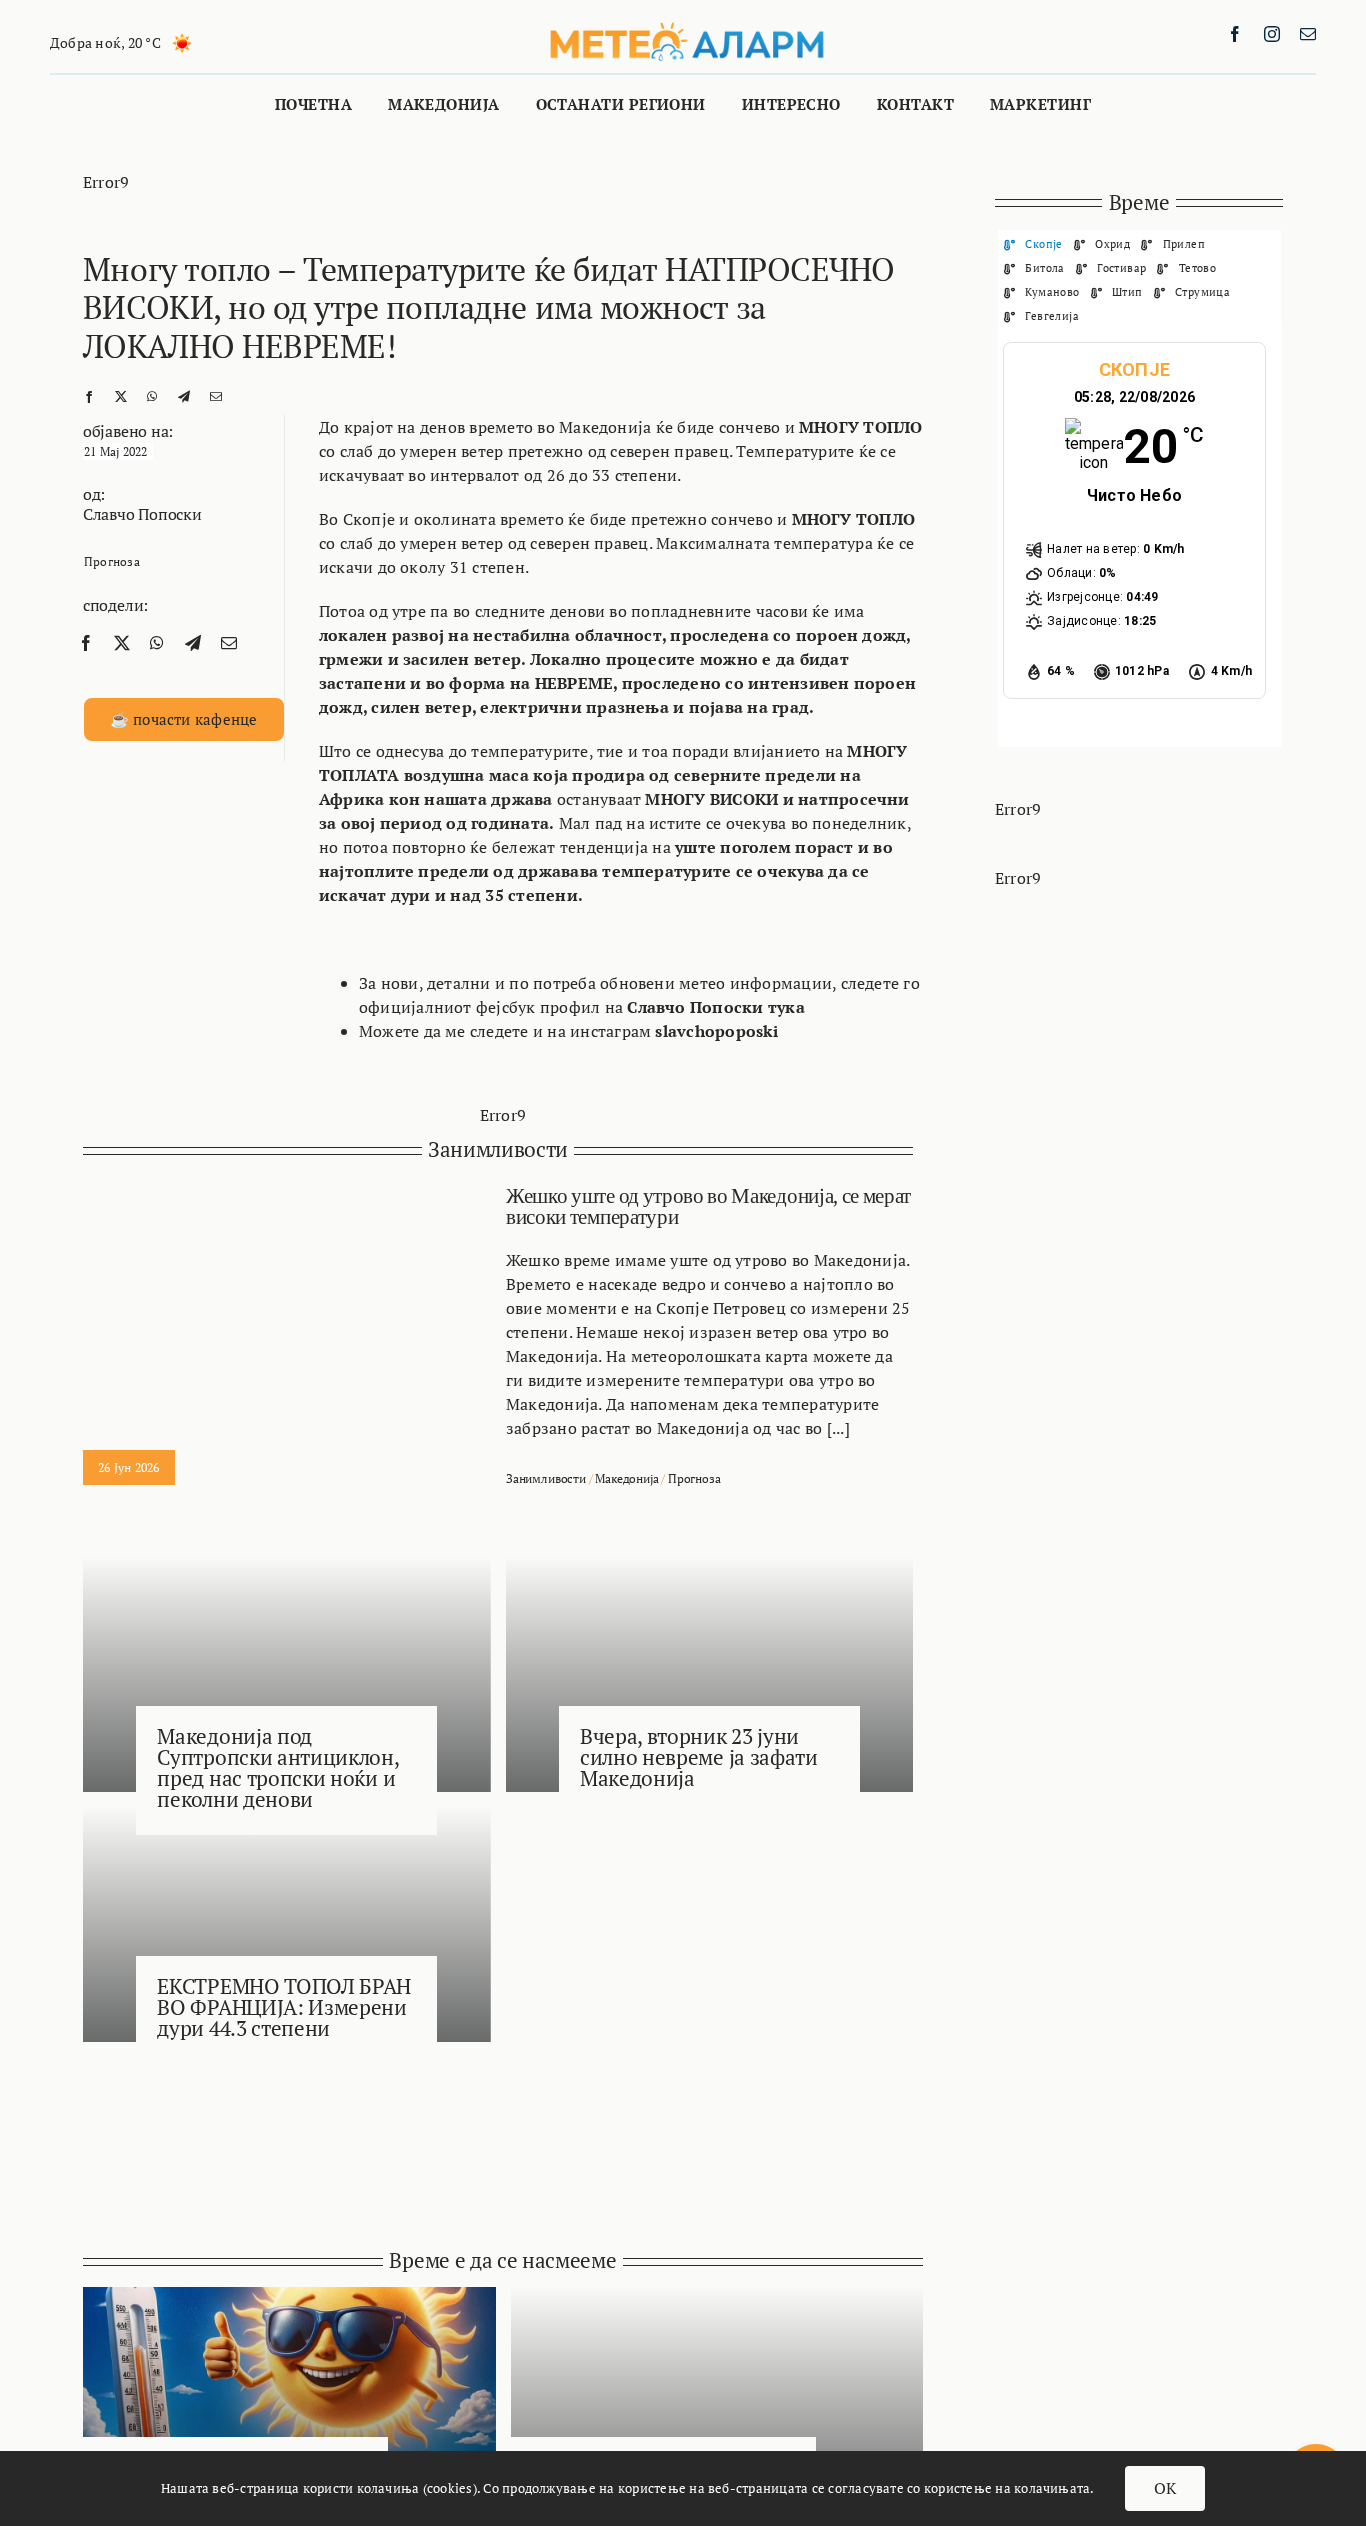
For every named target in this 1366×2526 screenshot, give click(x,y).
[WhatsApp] (152, 395)
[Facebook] (89, 395)
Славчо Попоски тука (716, 1007)
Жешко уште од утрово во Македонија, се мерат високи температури (708, 1206)
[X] (121, 395)
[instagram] (1272, 34)
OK (1165, 2488)
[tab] (1033, 243)
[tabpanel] (1139, 537)
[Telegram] (184, 395)
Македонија (626, 1478)
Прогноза (112, 561)
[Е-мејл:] (216, 395)
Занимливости (546, 1478)
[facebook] (1235, 34)
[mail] (1308, 34)
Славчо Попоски (142, 514)
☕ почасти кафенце (184, 719)
